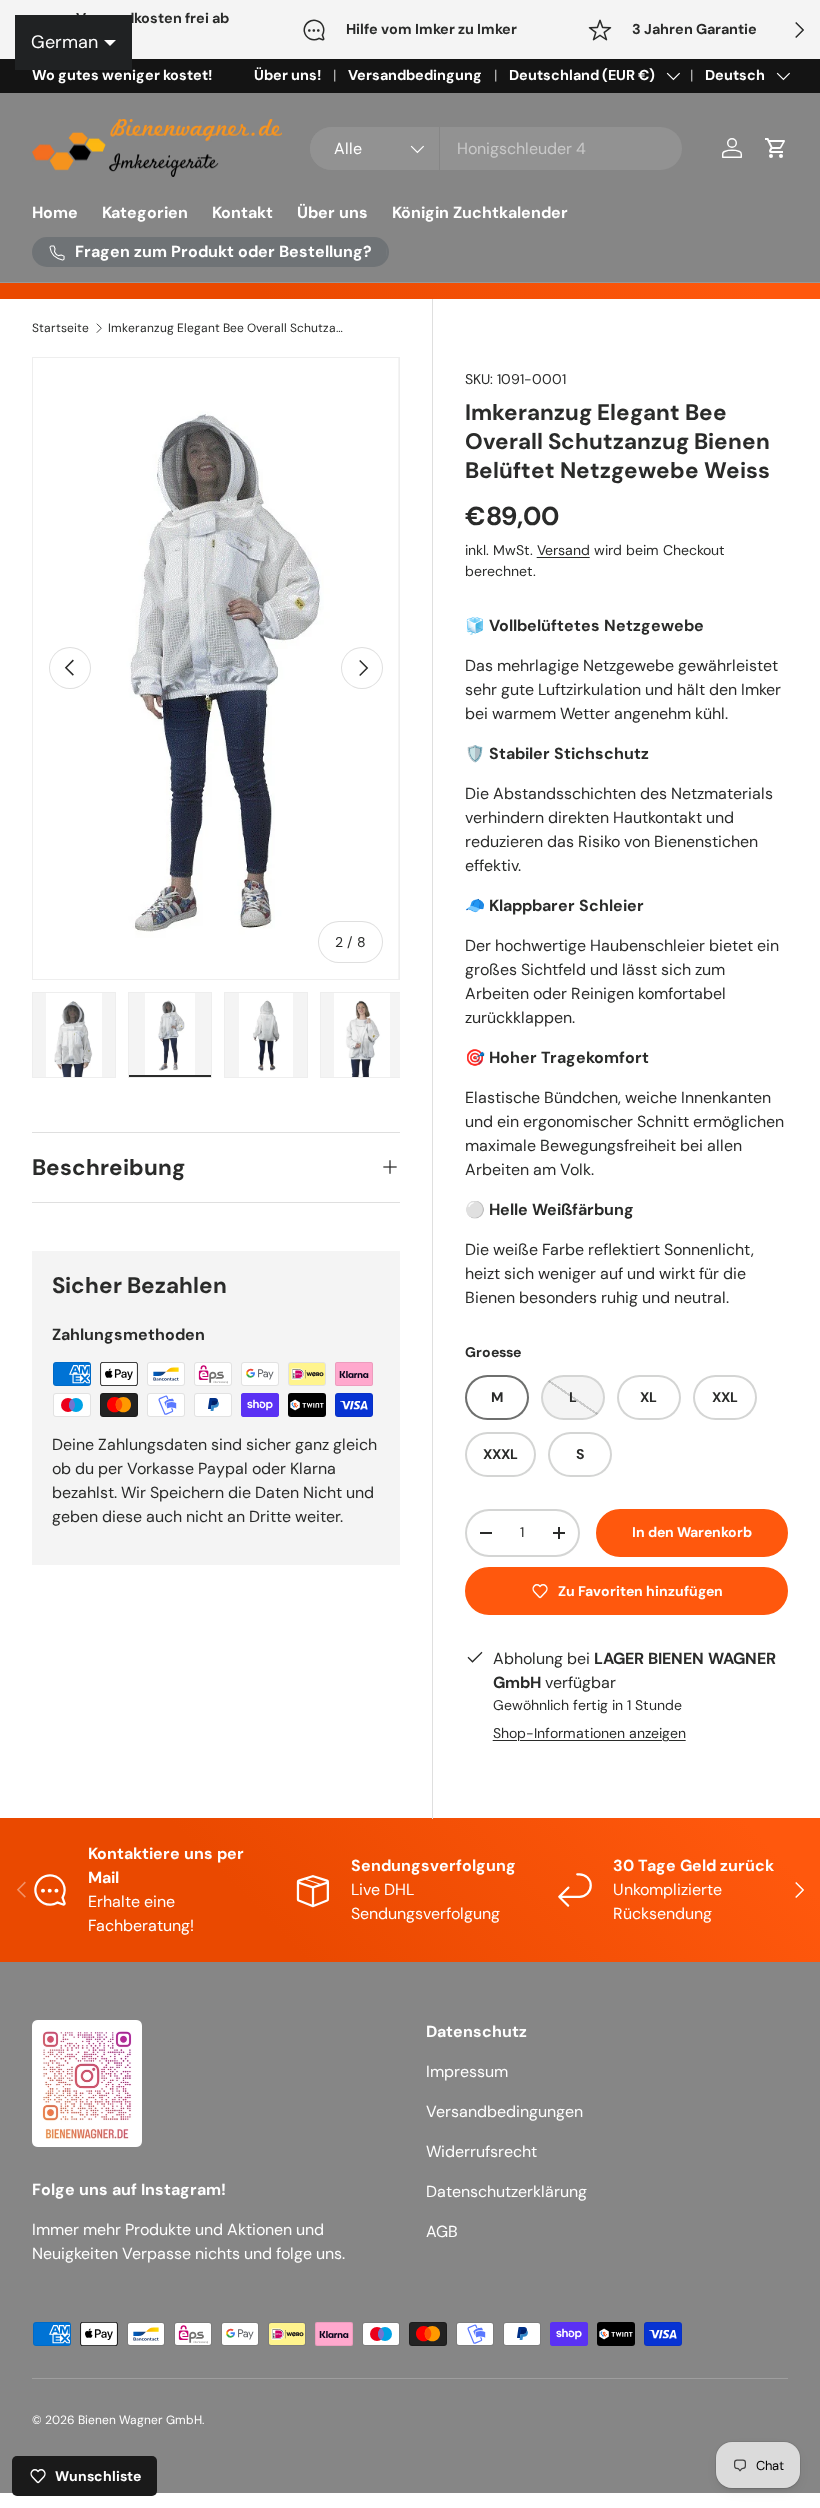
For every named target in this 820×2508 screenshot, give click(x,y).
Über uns (332, 212)
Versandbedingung (415, 75)
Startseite (60, 328)
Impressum (467, 2071)
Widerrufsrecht (481, 2151)
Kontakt (242, 212)
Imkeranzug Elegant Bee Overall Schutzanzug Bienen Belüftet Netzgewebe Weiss (228, 328)
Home (55, 212)
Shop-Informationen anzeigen (589, 1733)
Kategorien (145, 212)
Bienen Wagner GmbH (140, 2420)
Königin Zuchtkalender (480, 212)
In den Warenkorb (692, 1532)
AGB (442, 2231)
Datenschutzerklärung (506, 2191)
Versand (563, 550)
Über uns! (287, 75)
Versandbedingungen (504, 2111)
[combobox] (496, 148)
